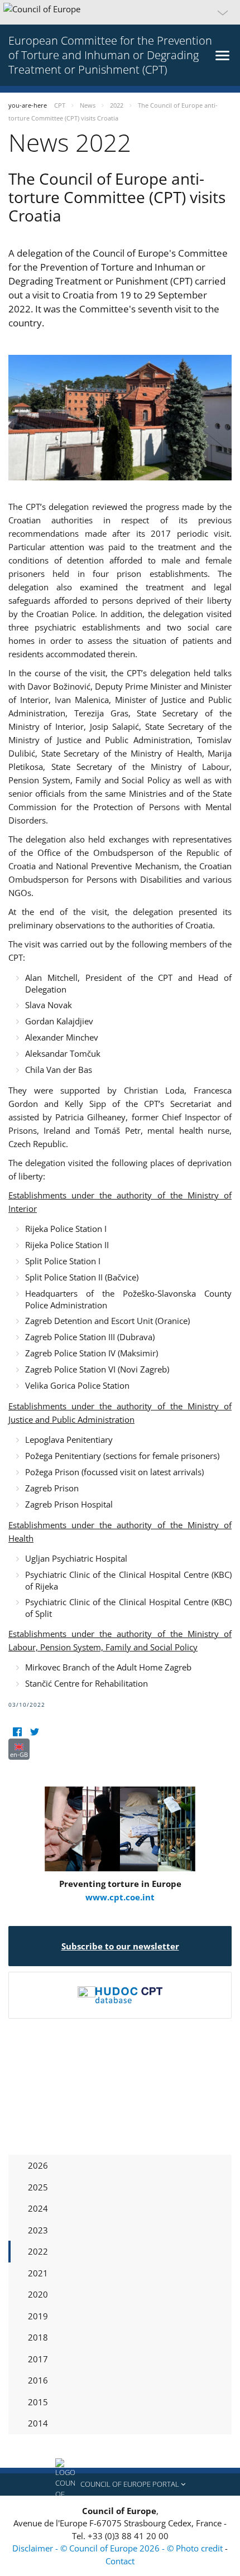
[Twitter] (34, 1732)
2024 (38, 2208)
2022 (38, 2251)
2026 (38, 2165)
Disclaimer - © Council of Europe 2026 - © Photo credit (119, 2548)
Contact (120, 2561)
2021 (38, 2273)
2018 (38, 2337)
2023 (38, 2230)
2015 (38, 2402)
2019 (38, 2316)
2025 (38, 2187)
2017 (38, 2359)
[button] (120, 12)
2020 (38, 2294)
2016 (38, 2380)
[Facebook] (17, 1732)
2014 (38, 2423)
